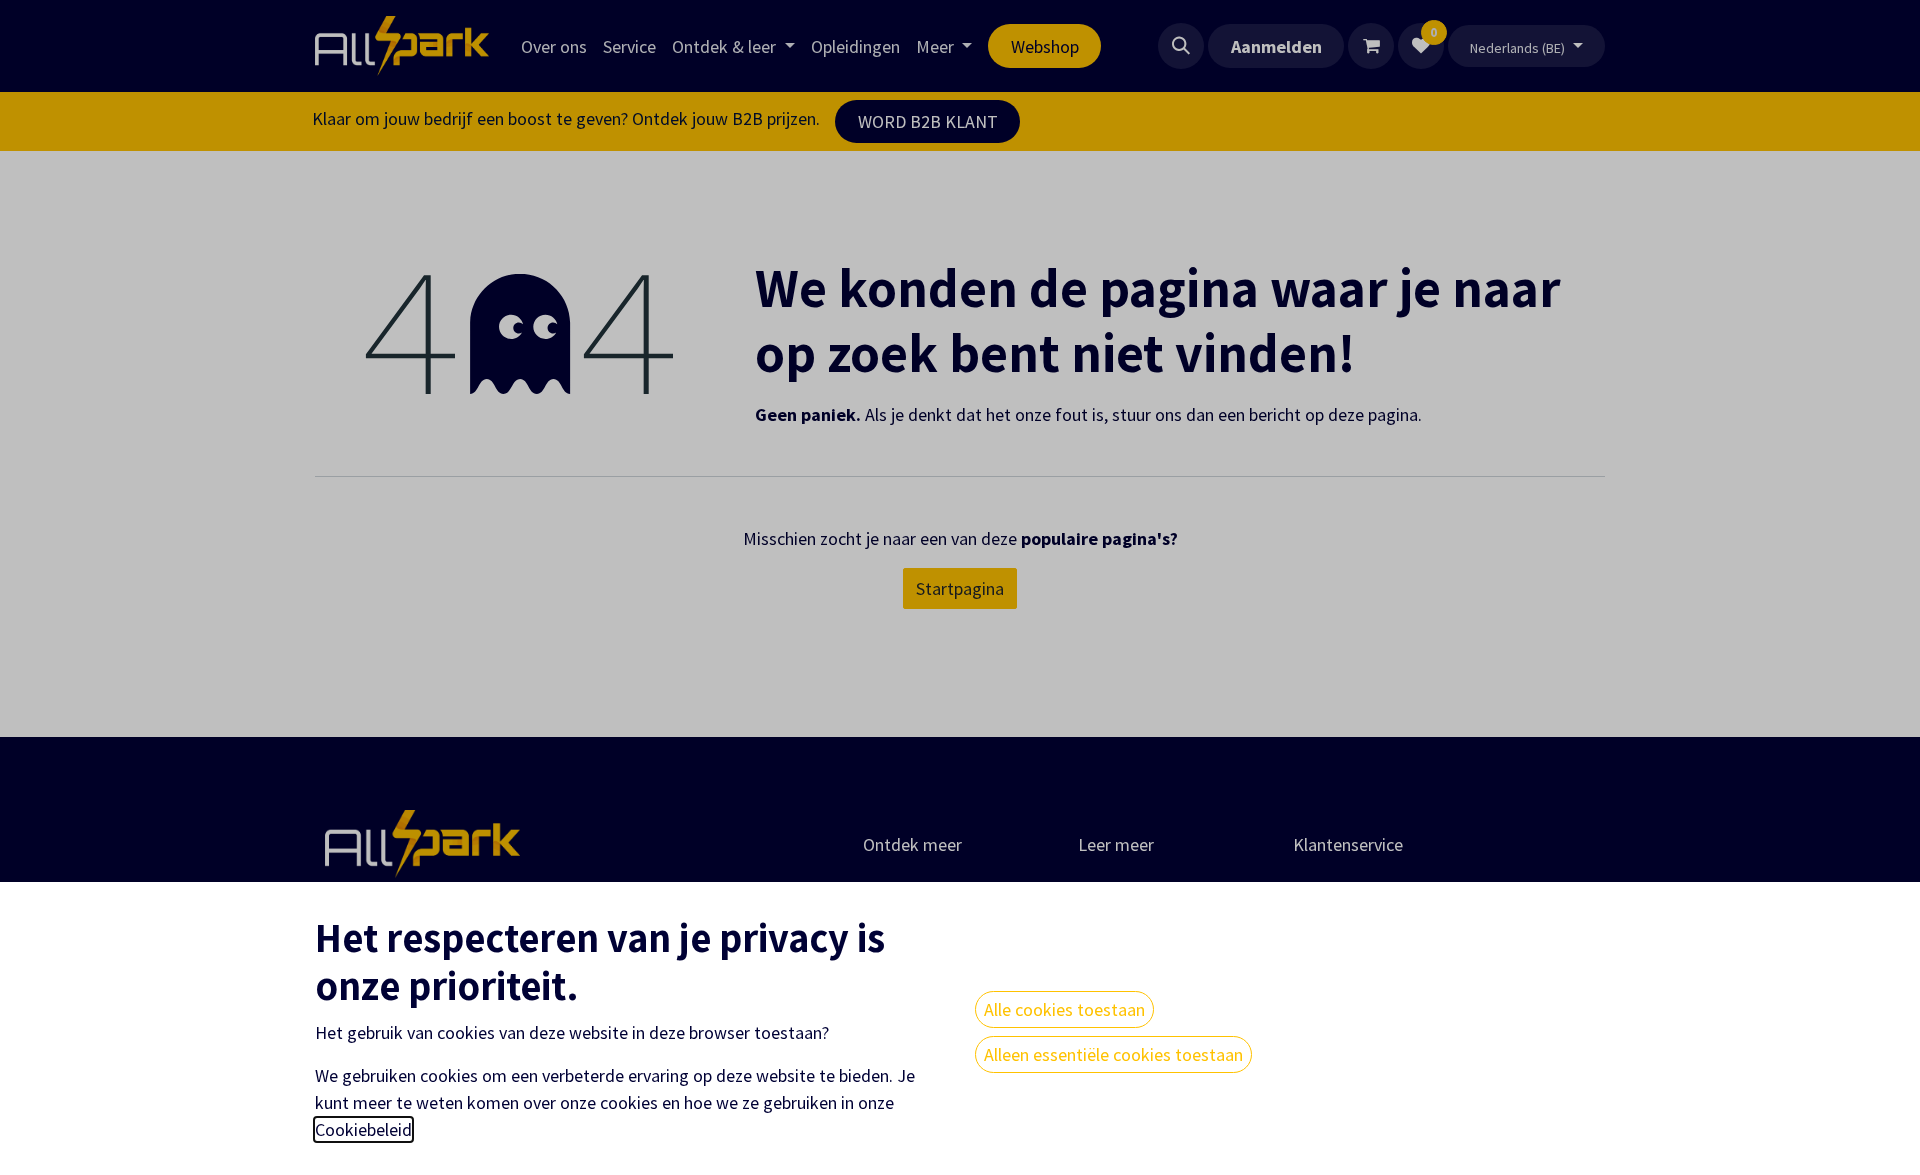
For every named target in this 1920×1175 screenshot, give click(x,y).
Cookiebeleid (363, 1129)
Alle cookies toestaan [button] (1064, 1009)
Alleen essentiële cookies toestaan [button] (1113, 1054)
